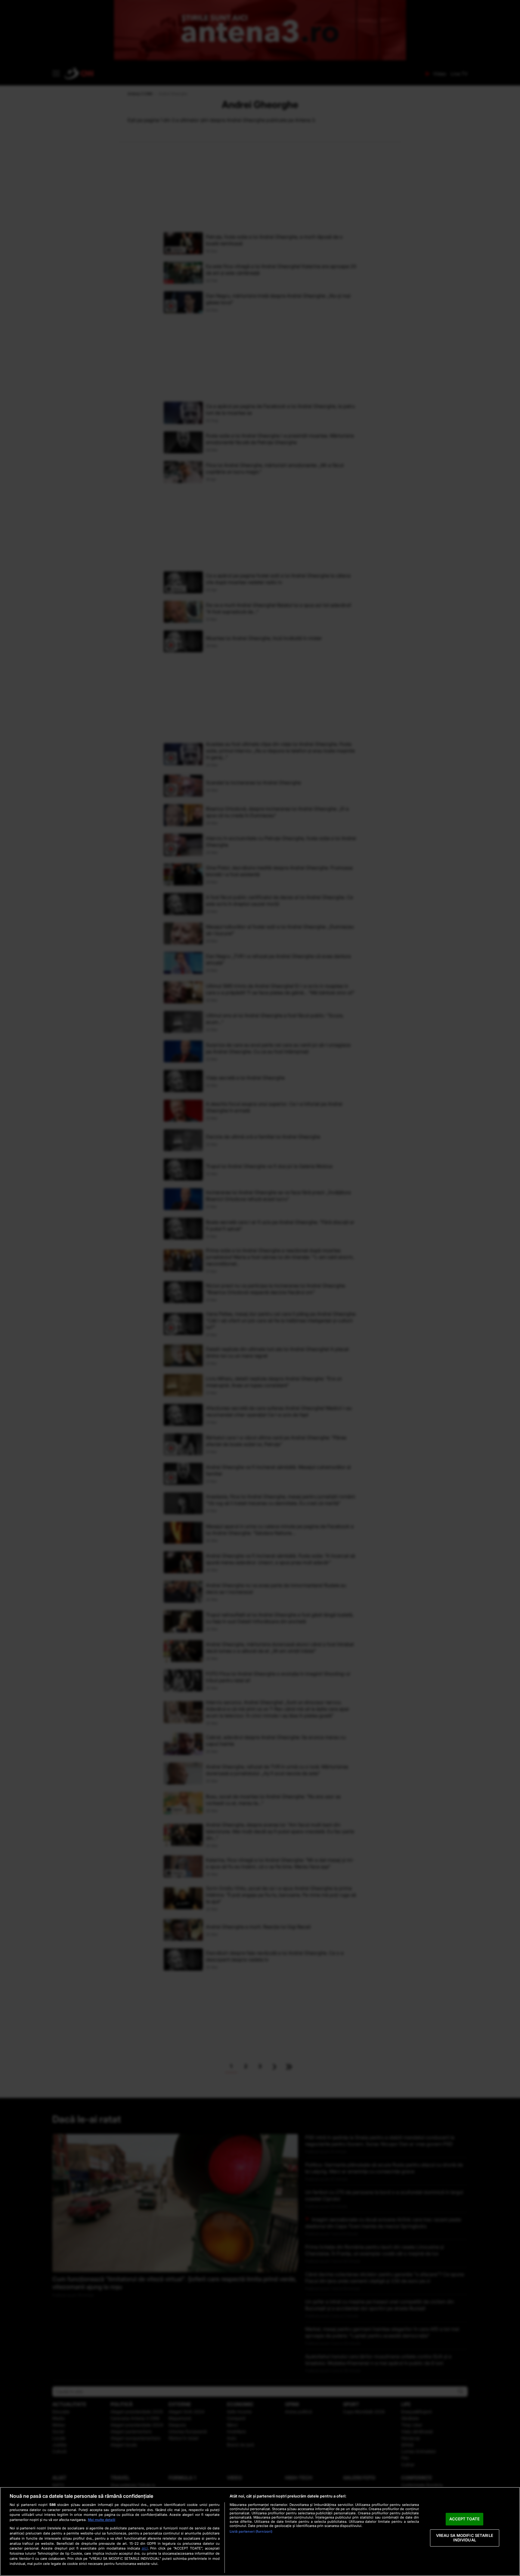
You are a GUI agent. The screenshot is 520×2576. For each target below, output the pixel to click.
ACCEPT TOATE (464, 2519)
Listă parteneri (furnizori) (251, 2531)
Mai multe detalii (102, 2520)
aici (145, 2548)
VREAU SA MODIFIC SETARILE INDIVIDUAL (465, 2538)
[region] (260, 2531)
